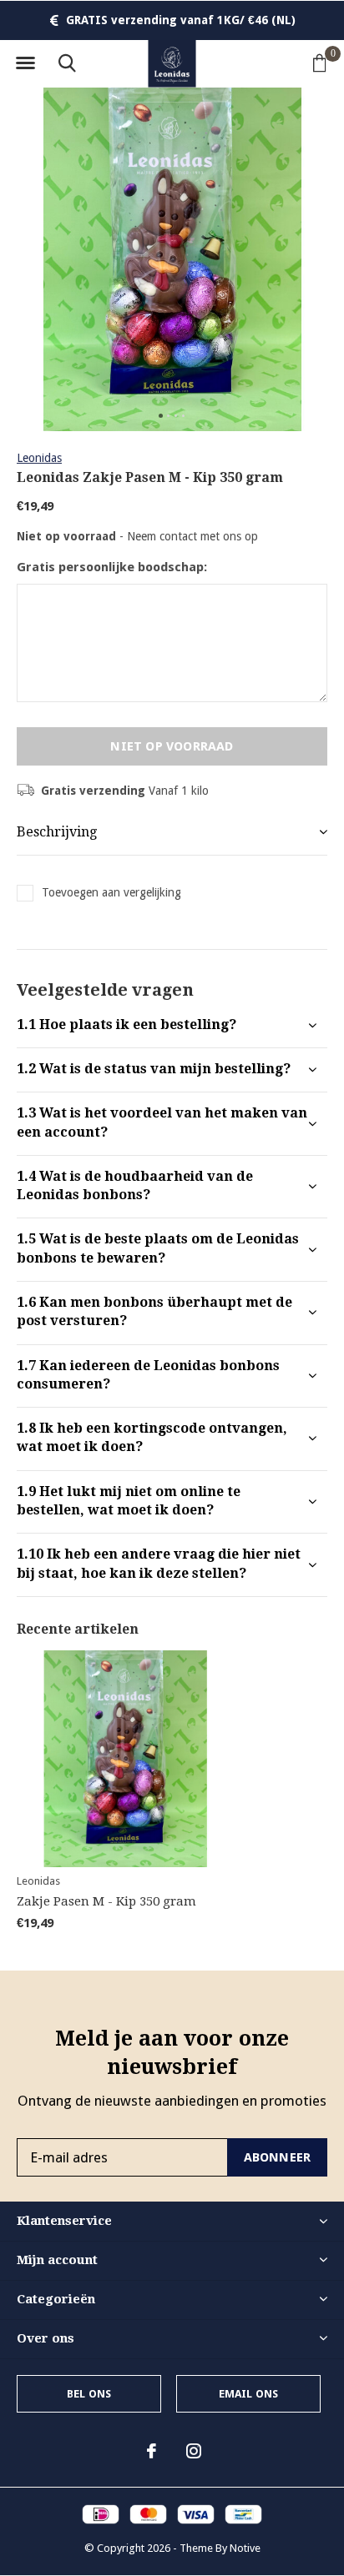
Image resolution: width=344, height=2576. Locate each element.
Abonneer (278, 2157)
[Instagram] (194, 2451)
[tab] (172, 1026)
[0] (320, 63)
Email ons (249, 2394)
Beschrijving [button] (57, 832)
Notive (245, 2548)
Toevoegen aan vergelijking (111, 892)
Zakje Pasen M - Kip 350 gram (106, 1901)
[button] (25, 63)
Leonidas (39, 458)
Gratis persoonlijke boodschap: (112, 567)
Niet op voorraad (172, 746)
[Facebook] (152, 2451)
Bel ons (89, 2394)
